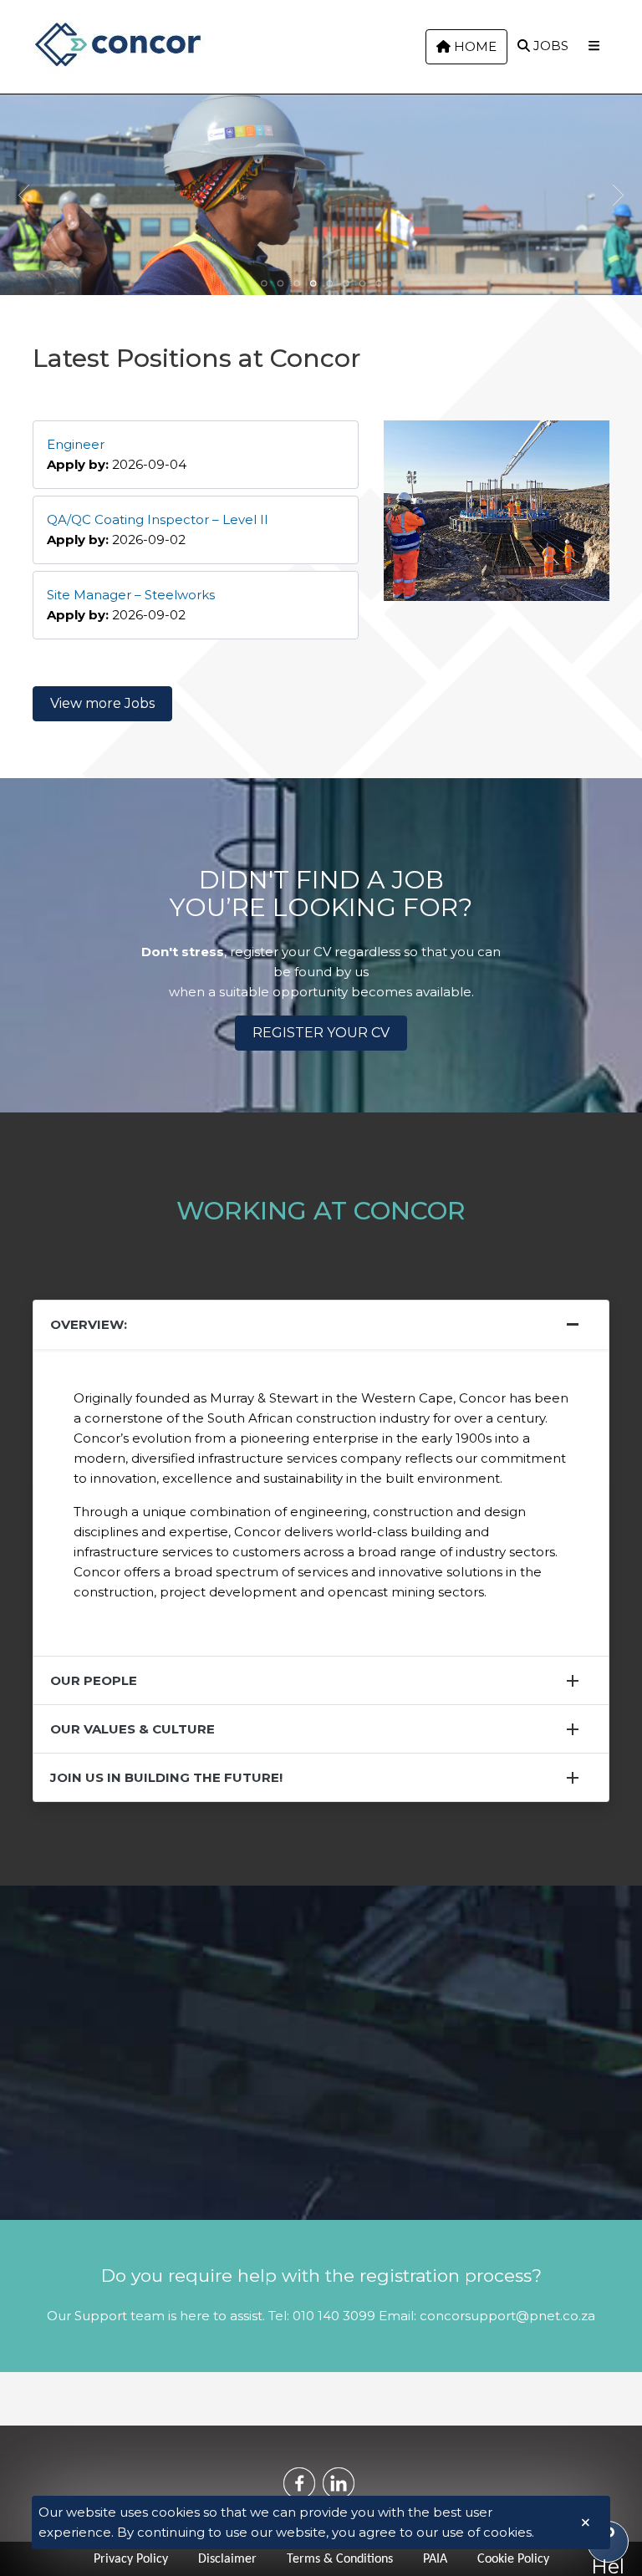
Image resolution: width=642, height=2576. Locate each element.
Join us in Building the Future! (166, 1777)
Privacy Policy (131, 2559)
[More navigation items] (594, 46)
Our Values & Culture (132, 1729)
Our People (94, 1680)
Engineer (76, 444)
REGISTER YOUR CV (321, 1033)
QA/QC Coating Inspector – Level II (158, 519)
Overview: (89, 1324)
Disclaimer (227, 2559)
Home (474, 46)
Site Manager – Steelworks (131, 595)
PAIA (435, 2559)
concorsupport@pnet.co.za (507, 2316)
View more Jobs (102, 703)
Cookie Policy (513, 2559)
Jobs (549, 46)
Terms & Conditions (340, 2559)
